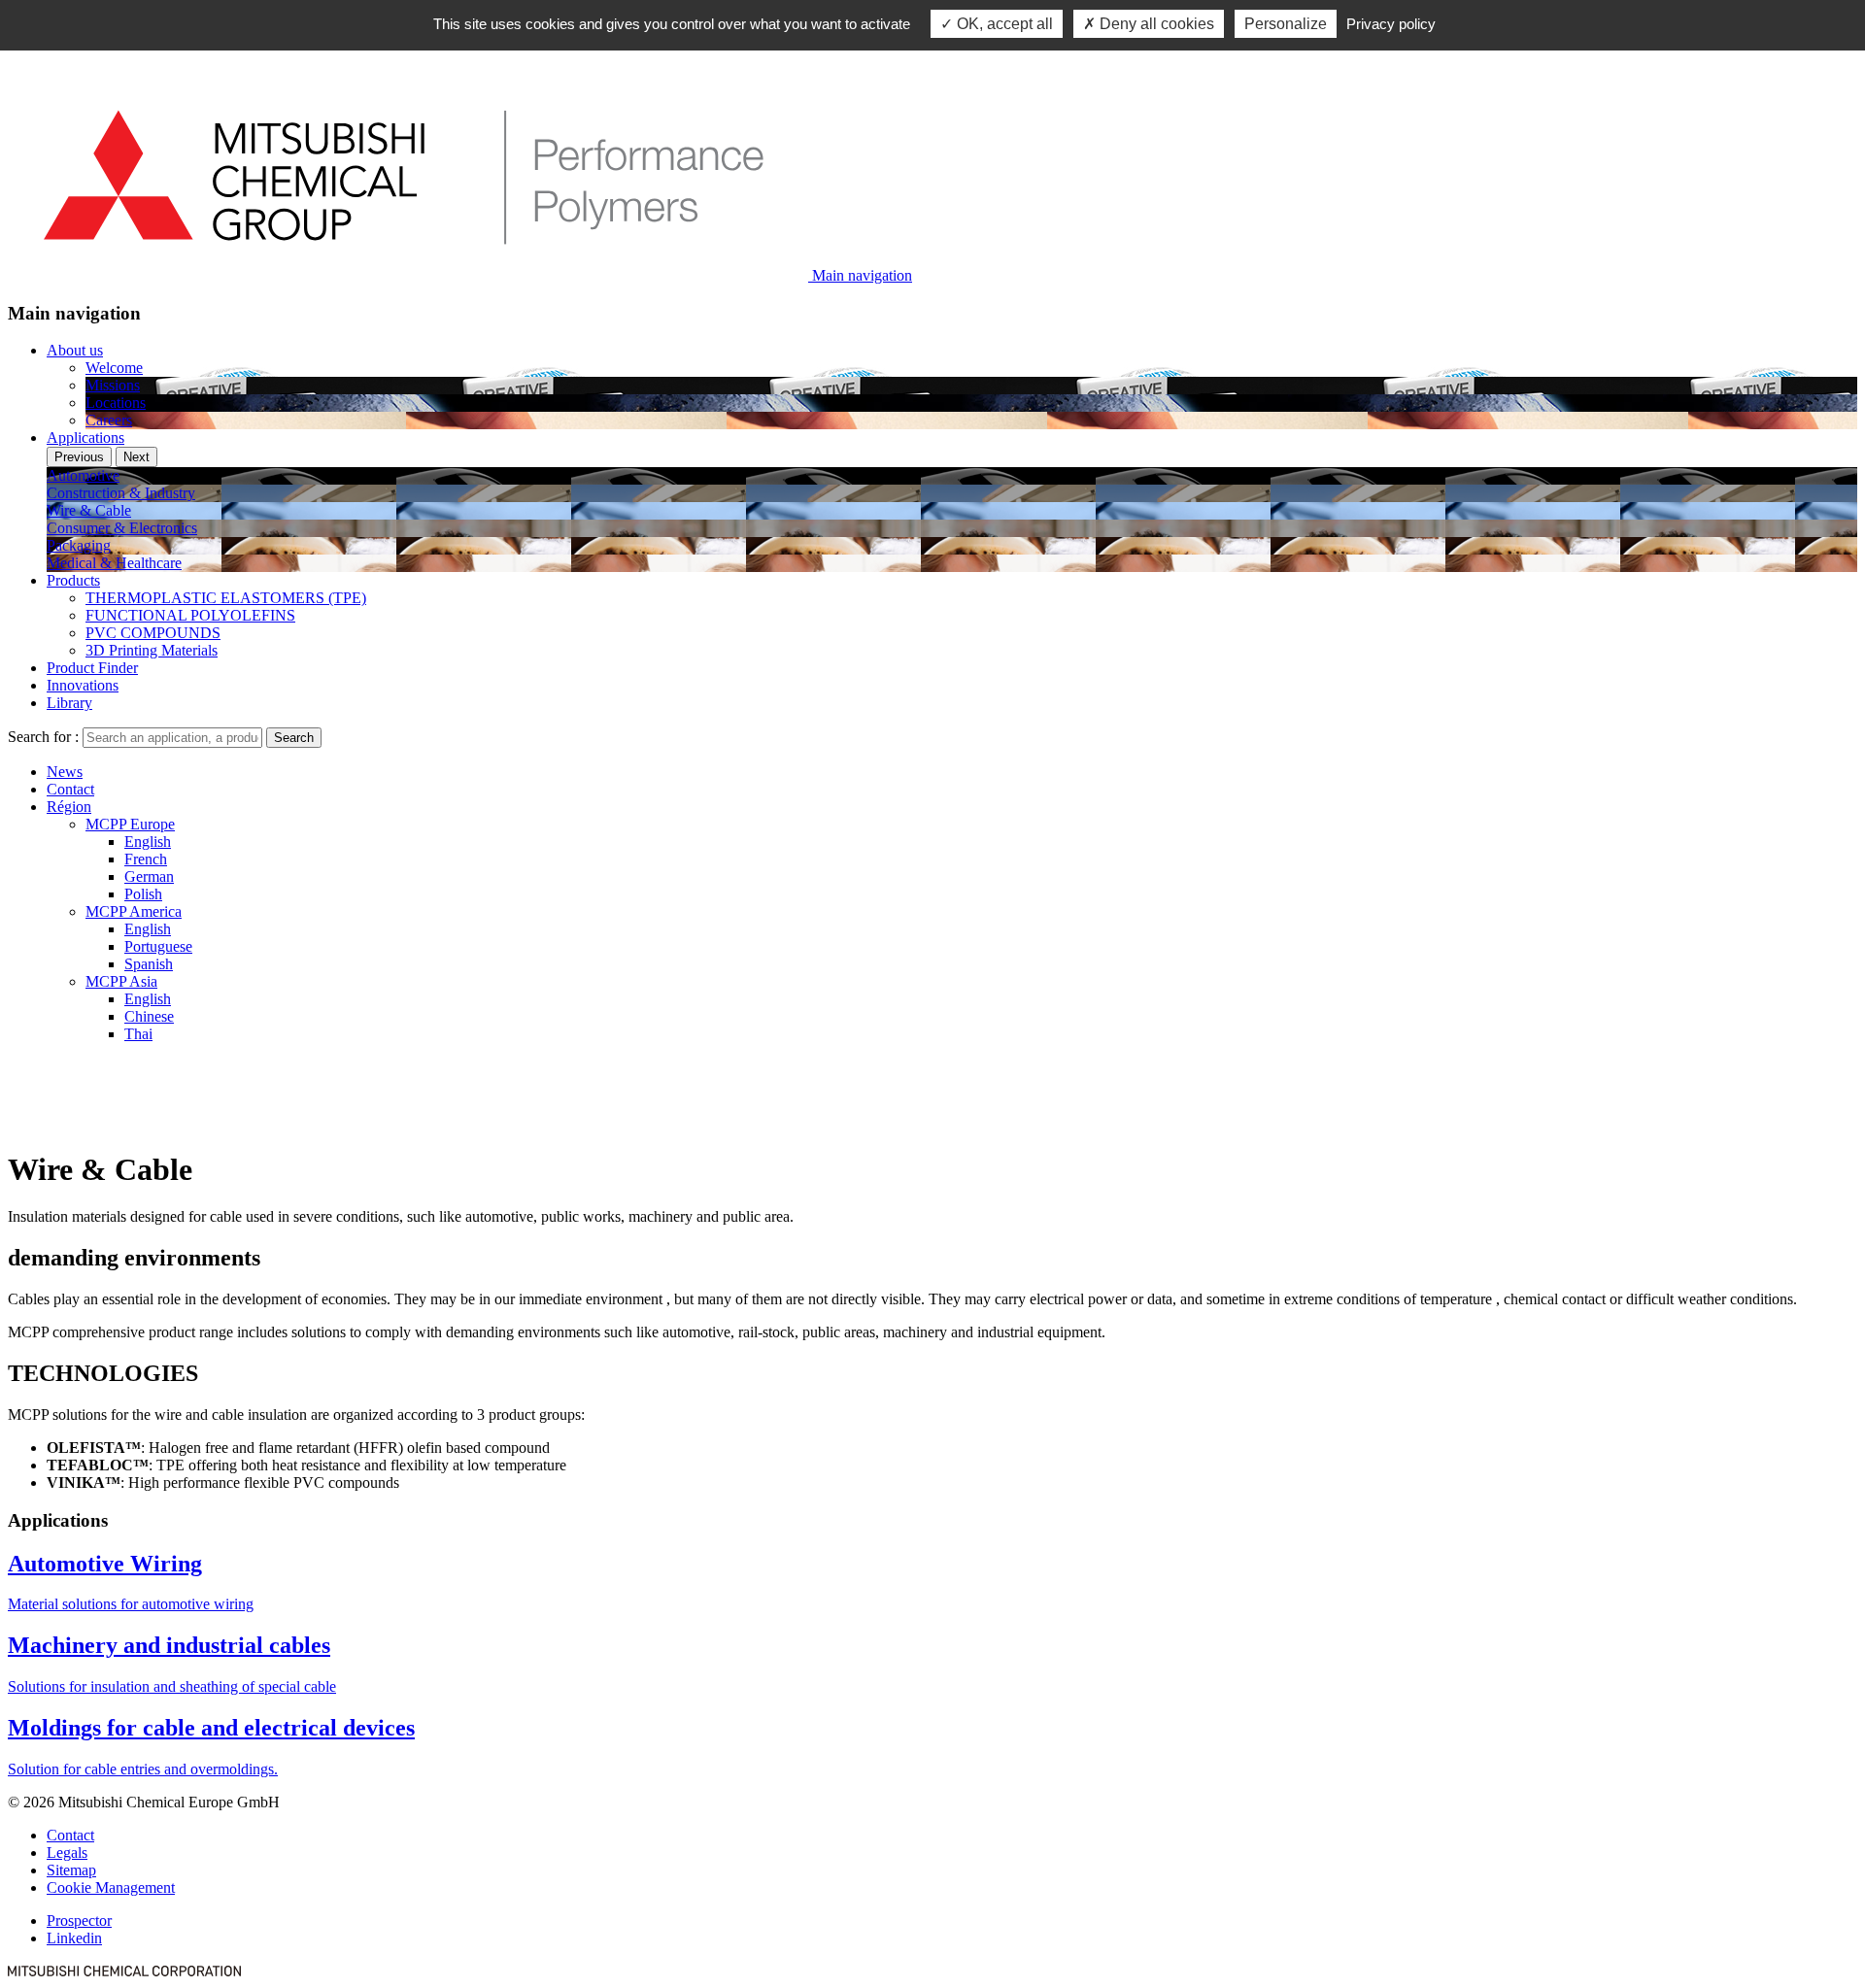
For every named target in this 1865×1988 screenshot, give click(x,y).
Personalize (1286, 24)
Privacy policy (1391, 24)
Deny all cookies (1155, 24)
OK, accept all (1003, 24)
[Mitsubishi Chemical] (124, 1971)
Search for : (43, 737)
